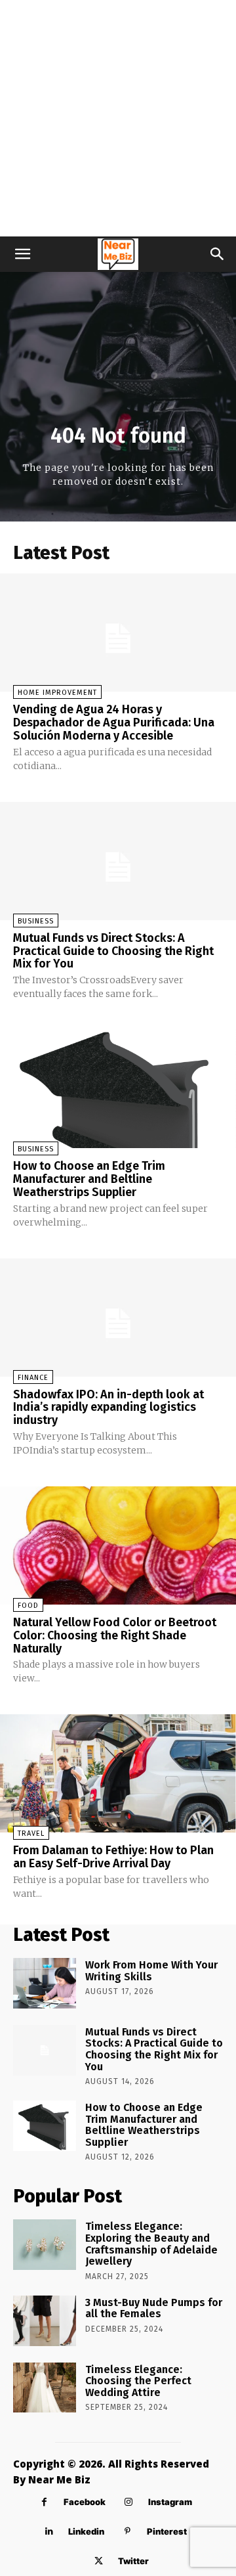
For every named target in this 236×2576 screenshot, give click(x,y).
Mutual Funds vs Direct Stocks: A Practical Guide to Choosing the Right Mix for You (113, 951)
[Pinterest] (128, 2532)
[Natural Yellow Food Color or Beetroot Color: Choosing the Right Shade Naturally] (118, 1545)
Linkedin (86, 2531)
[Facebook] (44, 2502)
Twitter (133, 2561)
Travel (31, 1833)
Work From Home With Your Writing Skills (151, 1971)
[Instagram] (129, 2502)
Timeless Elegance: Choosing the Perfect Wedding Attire (138, 2381)
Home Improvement (57, 693)
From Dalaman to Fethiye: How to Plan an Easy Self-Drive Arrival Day (113, 1857)
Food (28, 1606)
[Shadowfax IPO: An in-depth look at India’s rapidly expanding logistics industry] (118, 1318)
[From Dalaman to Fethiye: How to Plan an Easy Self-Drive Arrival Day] (118, 1773)
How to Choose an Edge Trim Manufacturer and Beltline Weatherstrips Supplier (89, 1179)
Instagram (170, 2502)
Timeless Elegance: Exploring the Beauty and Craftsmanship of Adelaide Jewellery (151, 2244)
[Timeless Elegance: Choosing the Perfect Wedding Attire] (45, 2388)
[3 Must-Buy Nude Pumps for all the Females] (45, 2321)
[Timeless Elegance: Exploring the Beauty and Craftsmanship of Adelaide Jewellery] (45, 2245)
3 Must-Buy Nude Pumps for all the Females (154, 2308)
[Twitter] (99, 2561)
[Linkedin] (49, 2532)
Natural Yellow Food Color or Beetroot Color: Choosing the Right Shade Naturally (115, 1635)
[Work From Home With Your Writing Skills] (45, 1983)
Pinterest (167, 2531)
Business (36, 921)
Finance (33, 1378)
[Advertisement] (118, 118)
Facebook (85, 2502)
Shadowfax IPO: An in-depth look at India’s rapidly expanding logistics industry (108, 1408)
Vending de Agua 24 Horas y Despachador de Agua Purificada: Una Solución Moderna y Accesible (114, 722)
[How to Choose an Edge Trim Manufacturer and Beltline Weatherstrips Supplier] (118, 1089)
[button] (22, 254)
